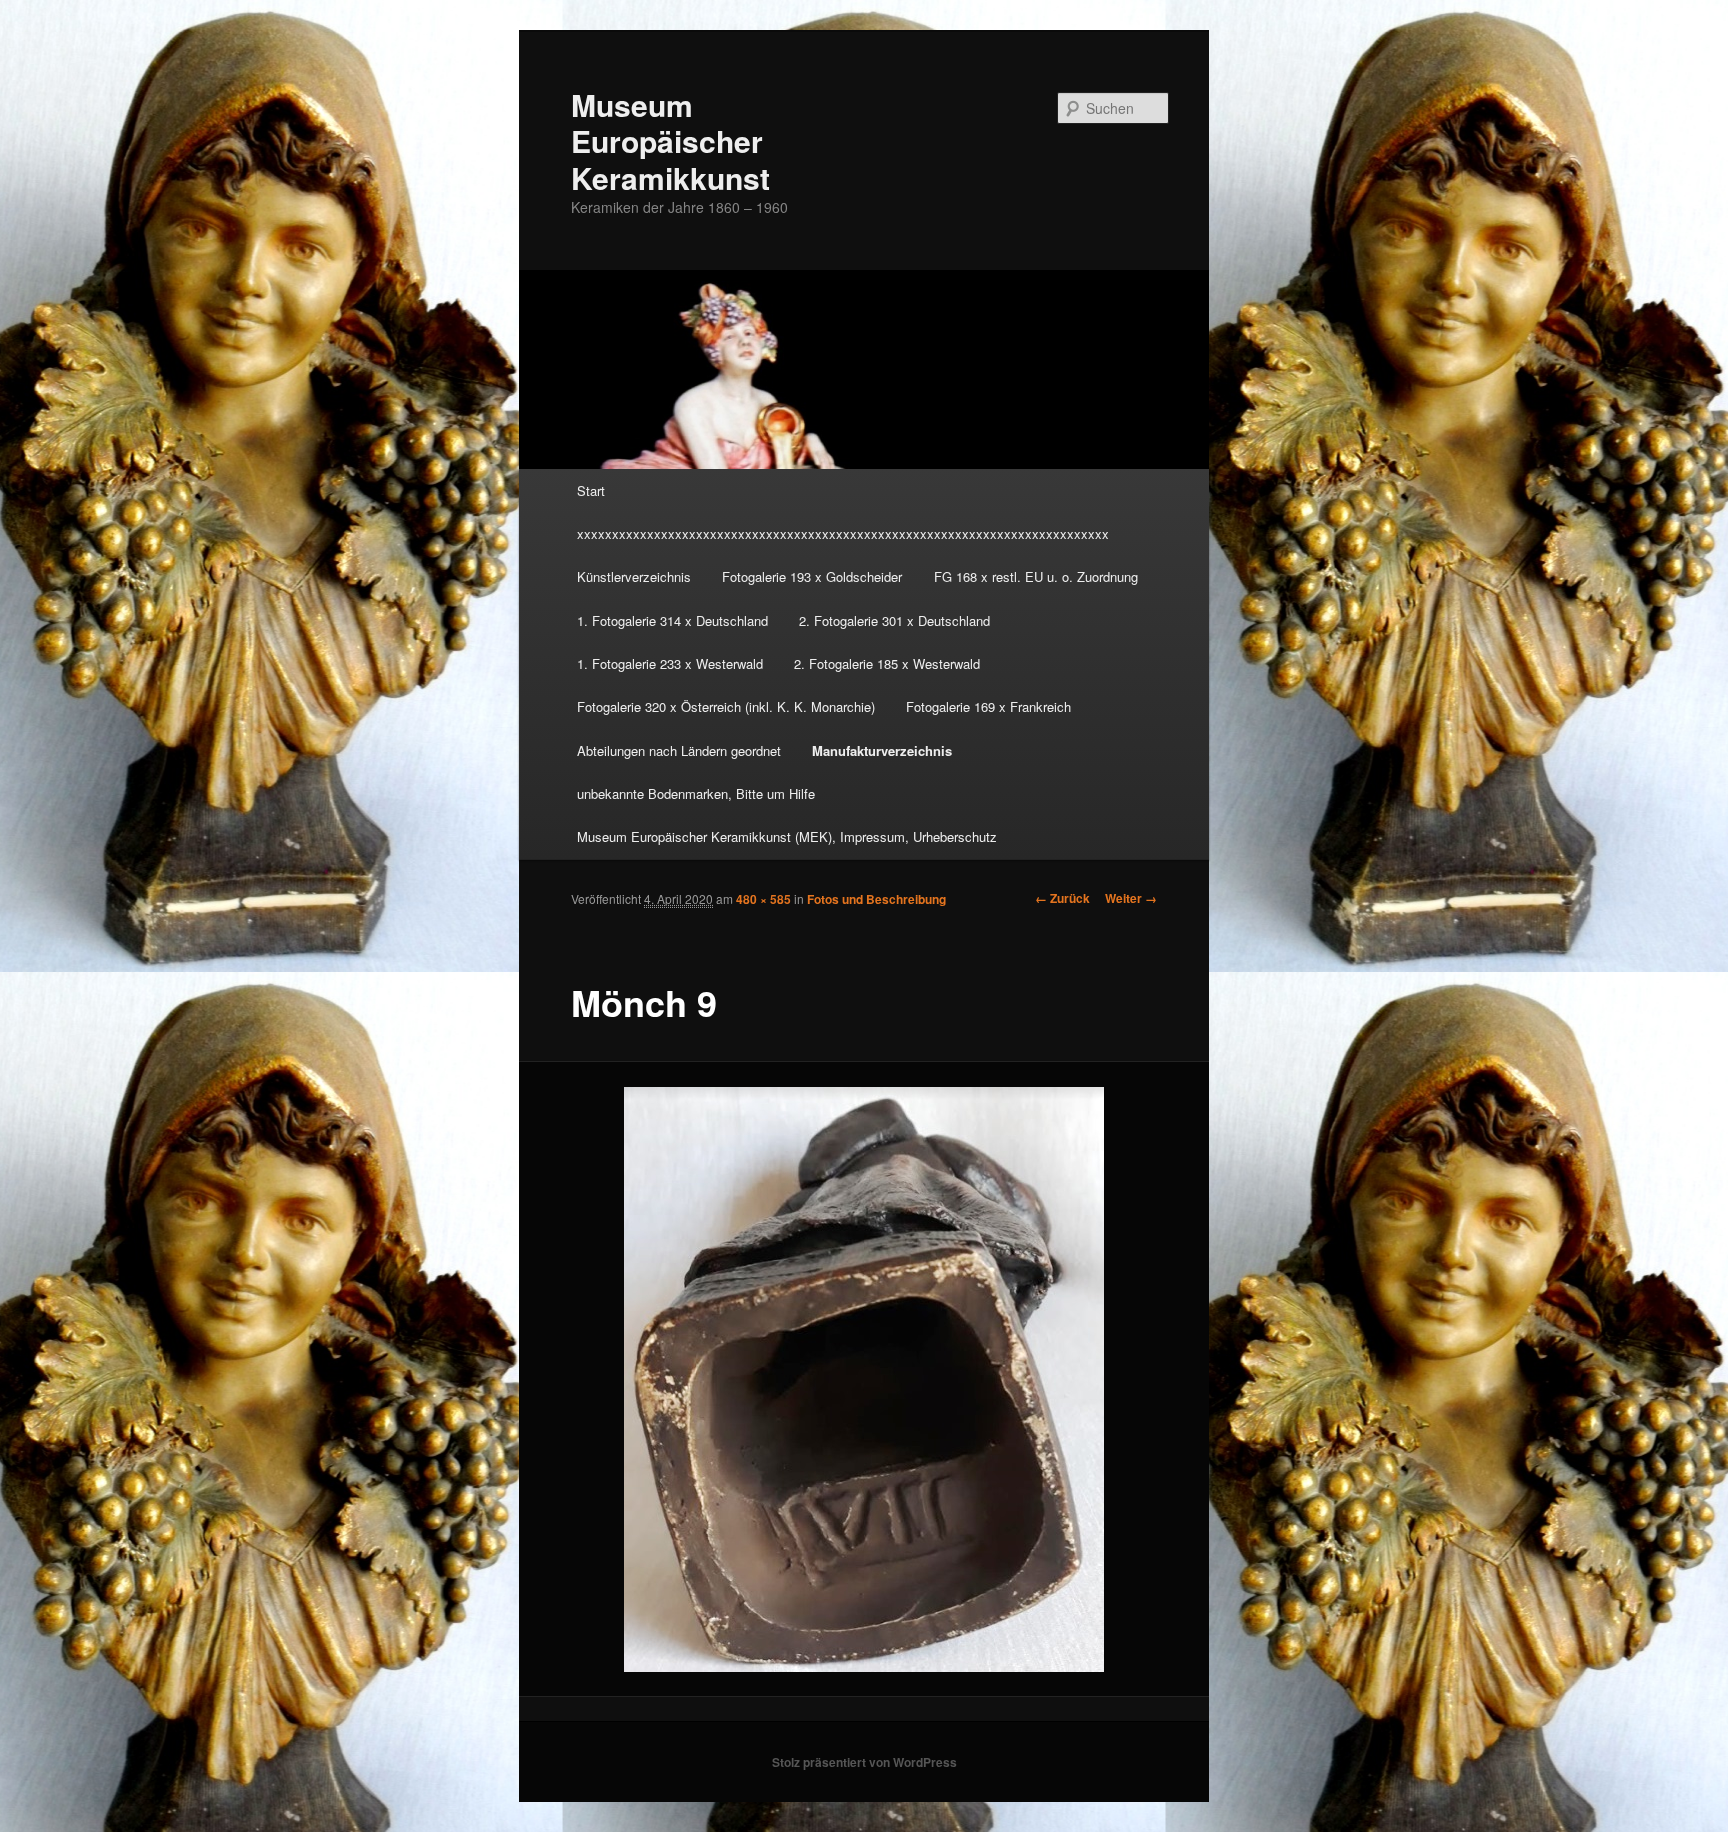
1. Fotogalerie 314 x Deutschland (672, 620)
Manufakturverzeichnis (882, 750)
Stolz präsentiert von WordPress (864, 1762)
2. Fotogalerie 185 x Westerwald (887, 663)
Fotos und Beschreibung (876, 899)
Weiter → (1131, 898)
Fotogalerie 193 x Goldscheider (812, 576)
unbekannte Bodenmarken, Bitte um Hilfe (696, 793)
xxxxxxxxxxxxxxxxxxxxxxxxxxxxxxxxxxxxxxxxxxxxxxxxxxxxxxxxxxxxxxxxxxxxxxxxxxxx (843, 533)
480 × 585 (763, 899)
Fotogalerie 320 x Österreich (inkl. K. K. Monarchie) (726, 706)
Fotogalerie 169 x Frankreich (988, 706)
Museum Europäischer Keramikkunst (670, 141)
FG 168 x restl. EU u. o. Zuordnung (1036, 576)
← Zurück (1062, 898)
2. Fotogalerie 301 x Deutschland (894, 620)
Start (591, 490)
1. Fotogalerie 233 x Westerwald (670, 663)
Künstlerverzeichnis (634, 576)
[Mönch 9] (864, 1379)
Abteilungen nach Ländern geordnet (679, 750)
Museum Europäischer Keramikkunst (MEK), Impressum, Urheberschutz (787, 836)
